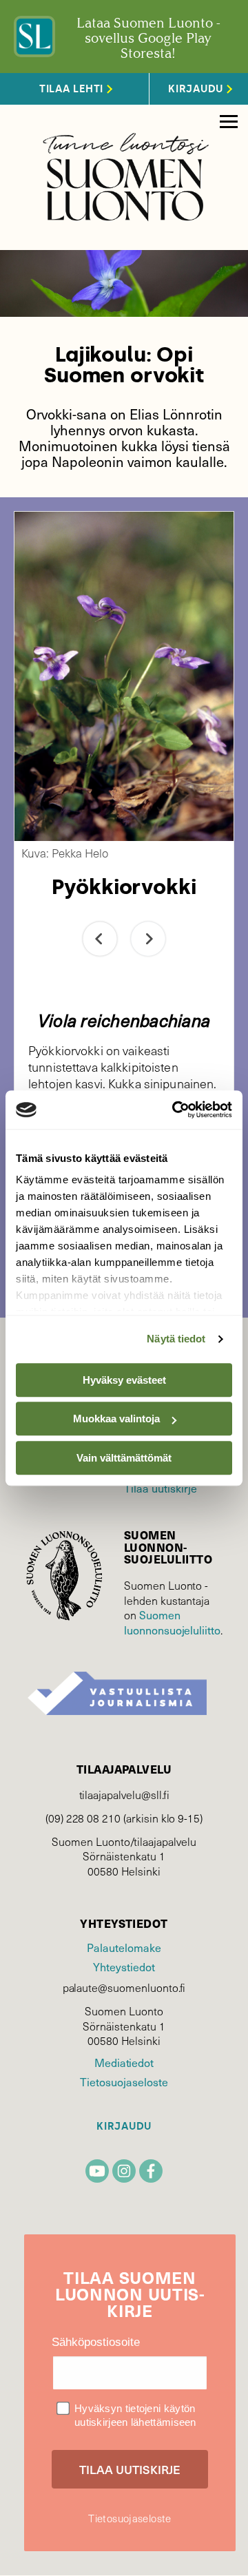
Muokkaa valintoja (116, 1419)
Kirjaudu (124, 2127)
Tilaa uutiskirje (161, 1488)
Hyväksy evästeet (124, 1380)
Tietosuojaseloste (124, 2081)
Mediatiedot (124, 2062)
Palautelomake (124, 1947)
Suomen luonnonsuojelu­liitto (172, 1622)
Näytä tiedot (176, 1339)
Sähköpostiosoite (96, 2342)
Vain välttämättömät (124, 1458)
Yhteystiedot (124, 1966)
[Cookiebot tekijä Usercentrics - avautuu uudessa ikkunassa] (175, 1110)
